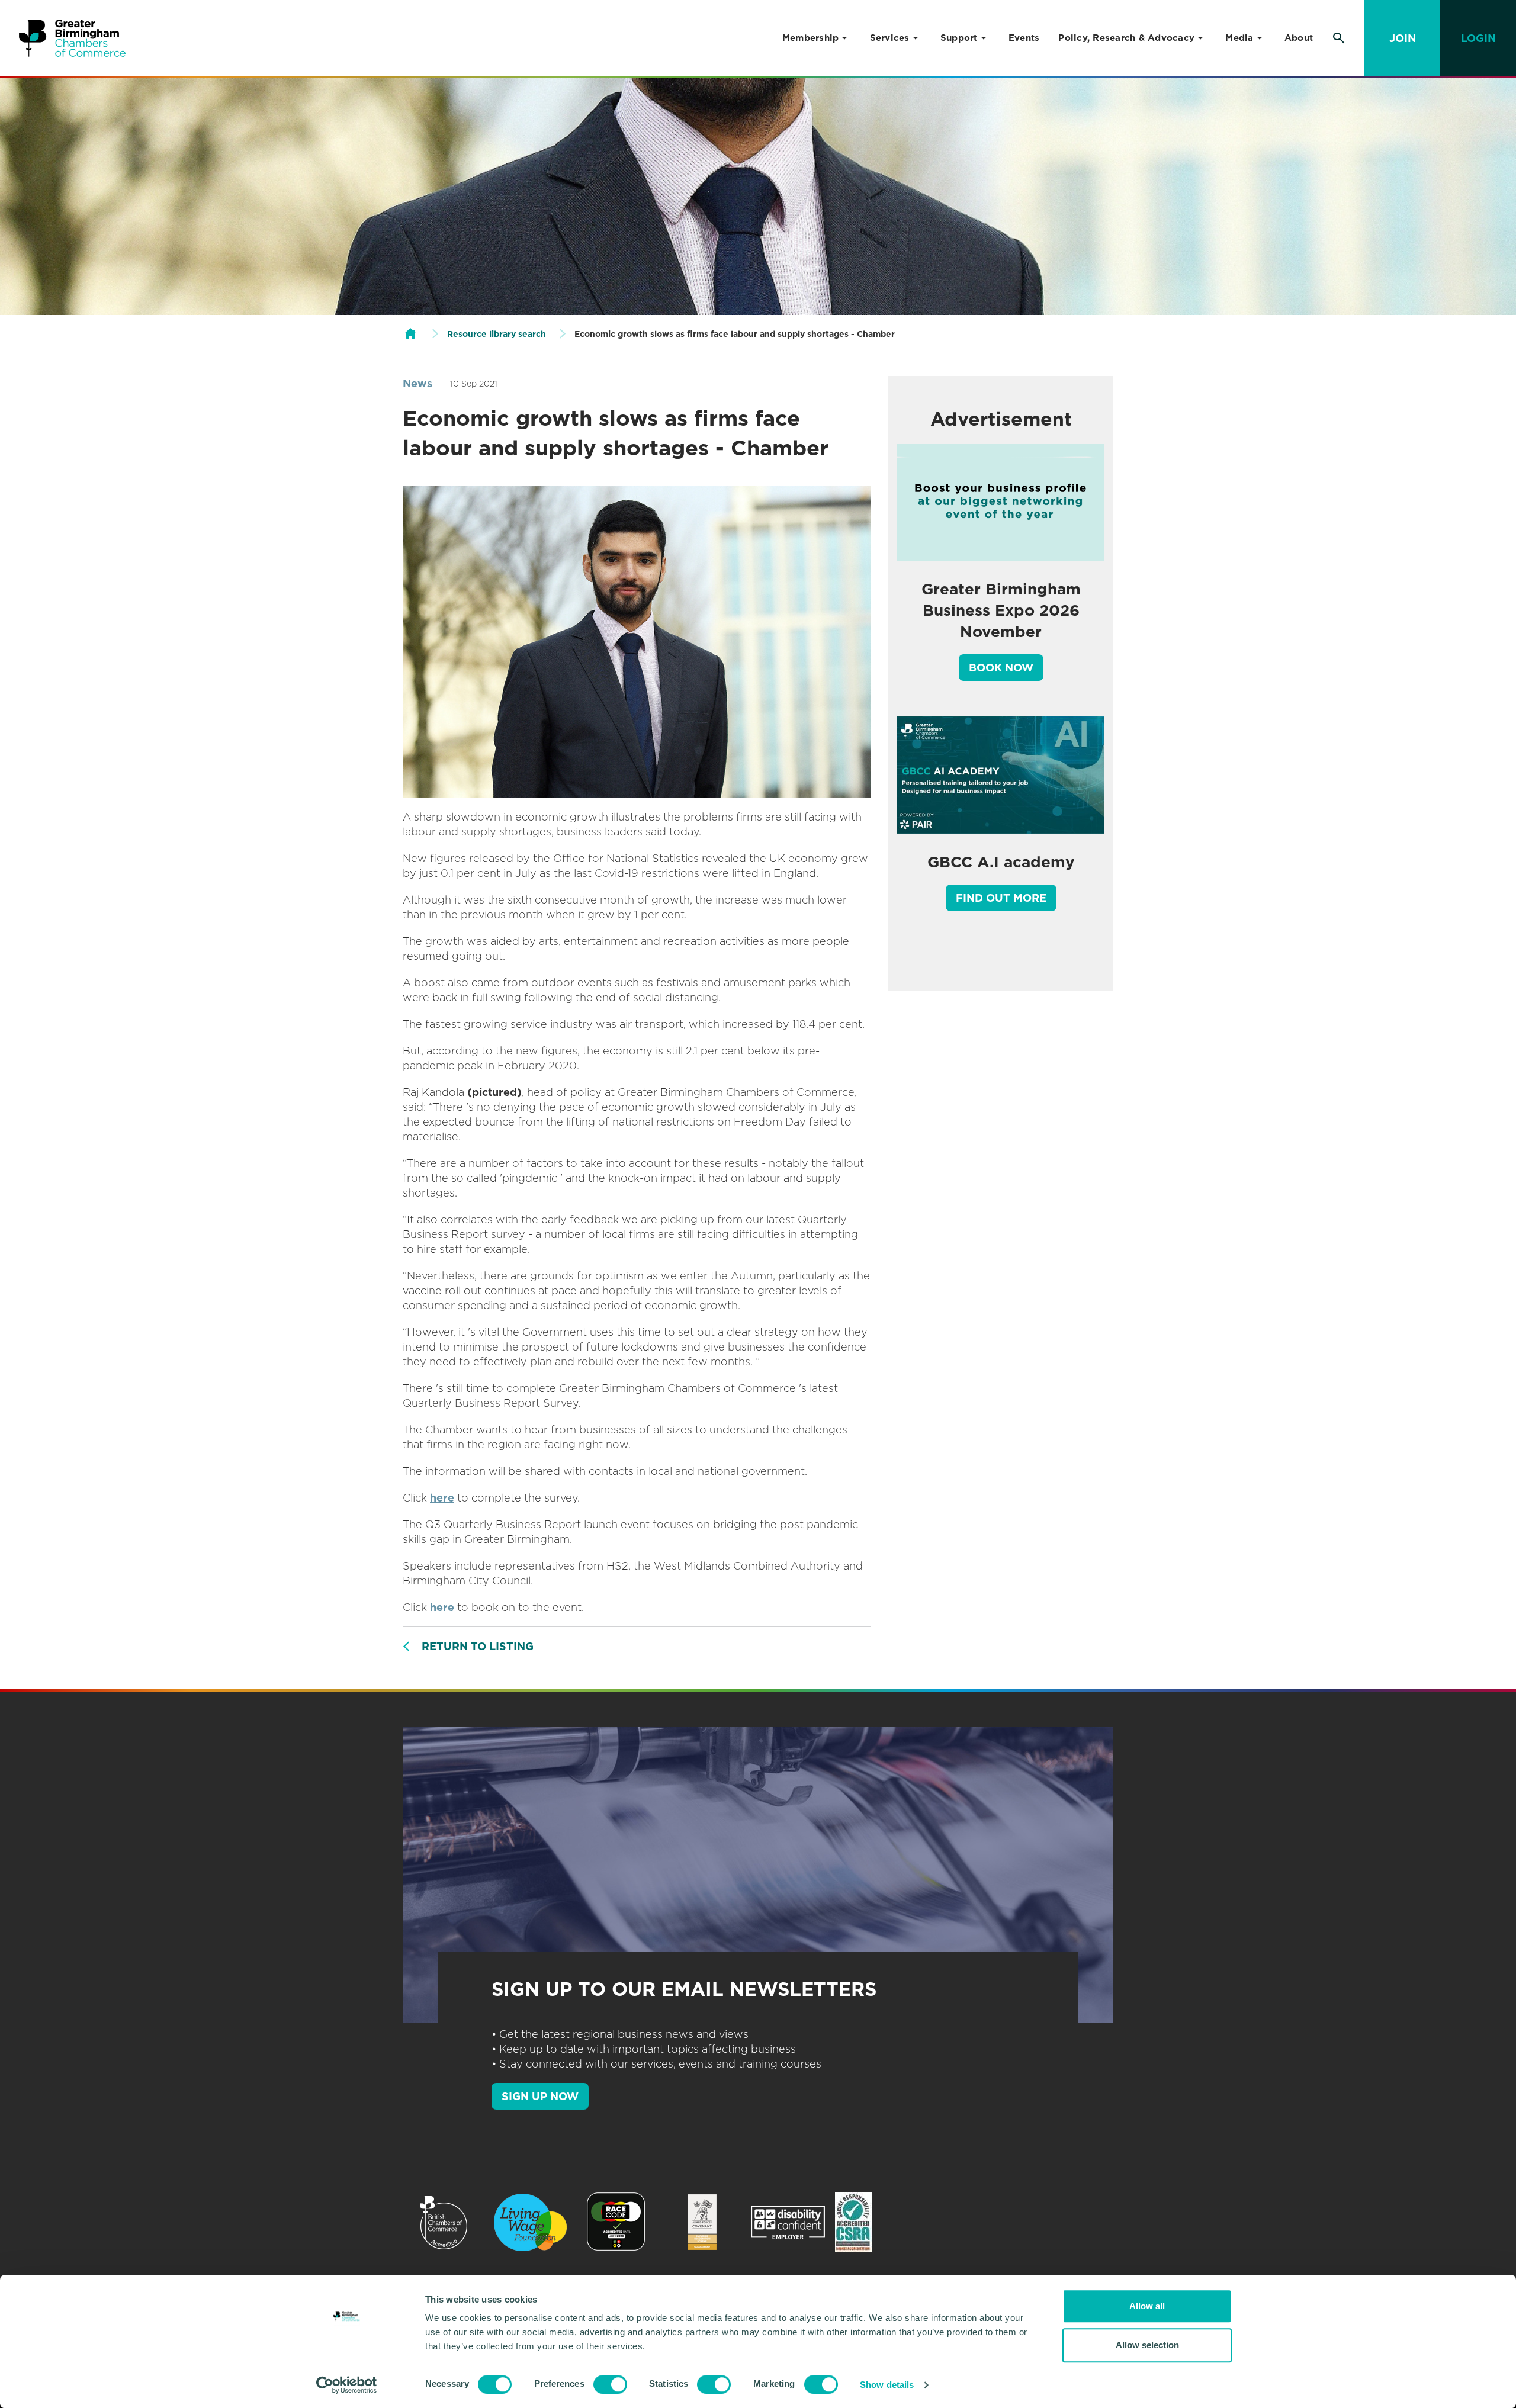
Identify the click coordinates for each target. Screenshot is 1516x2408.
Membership (811, 38)
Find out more (1001, 898)
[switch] (610, 2384)
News (417, 383)
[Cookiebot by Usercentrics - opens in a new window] (347, 2385)
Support (959, 38)
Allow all (1147, 2306)
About (1299, 38)
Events (1024, 38)
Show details (887, 2385)
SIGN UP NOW (540, 2096)
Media (1239, 38)
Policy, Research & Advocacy (1126, 38)
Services (890, 38)
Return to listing (478, 1646)
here (442, 1498)
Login (1478, 38)
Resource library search (497, 334)
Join (1403, 38)
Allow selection (1147, 2345)
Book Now (1001, 668)
